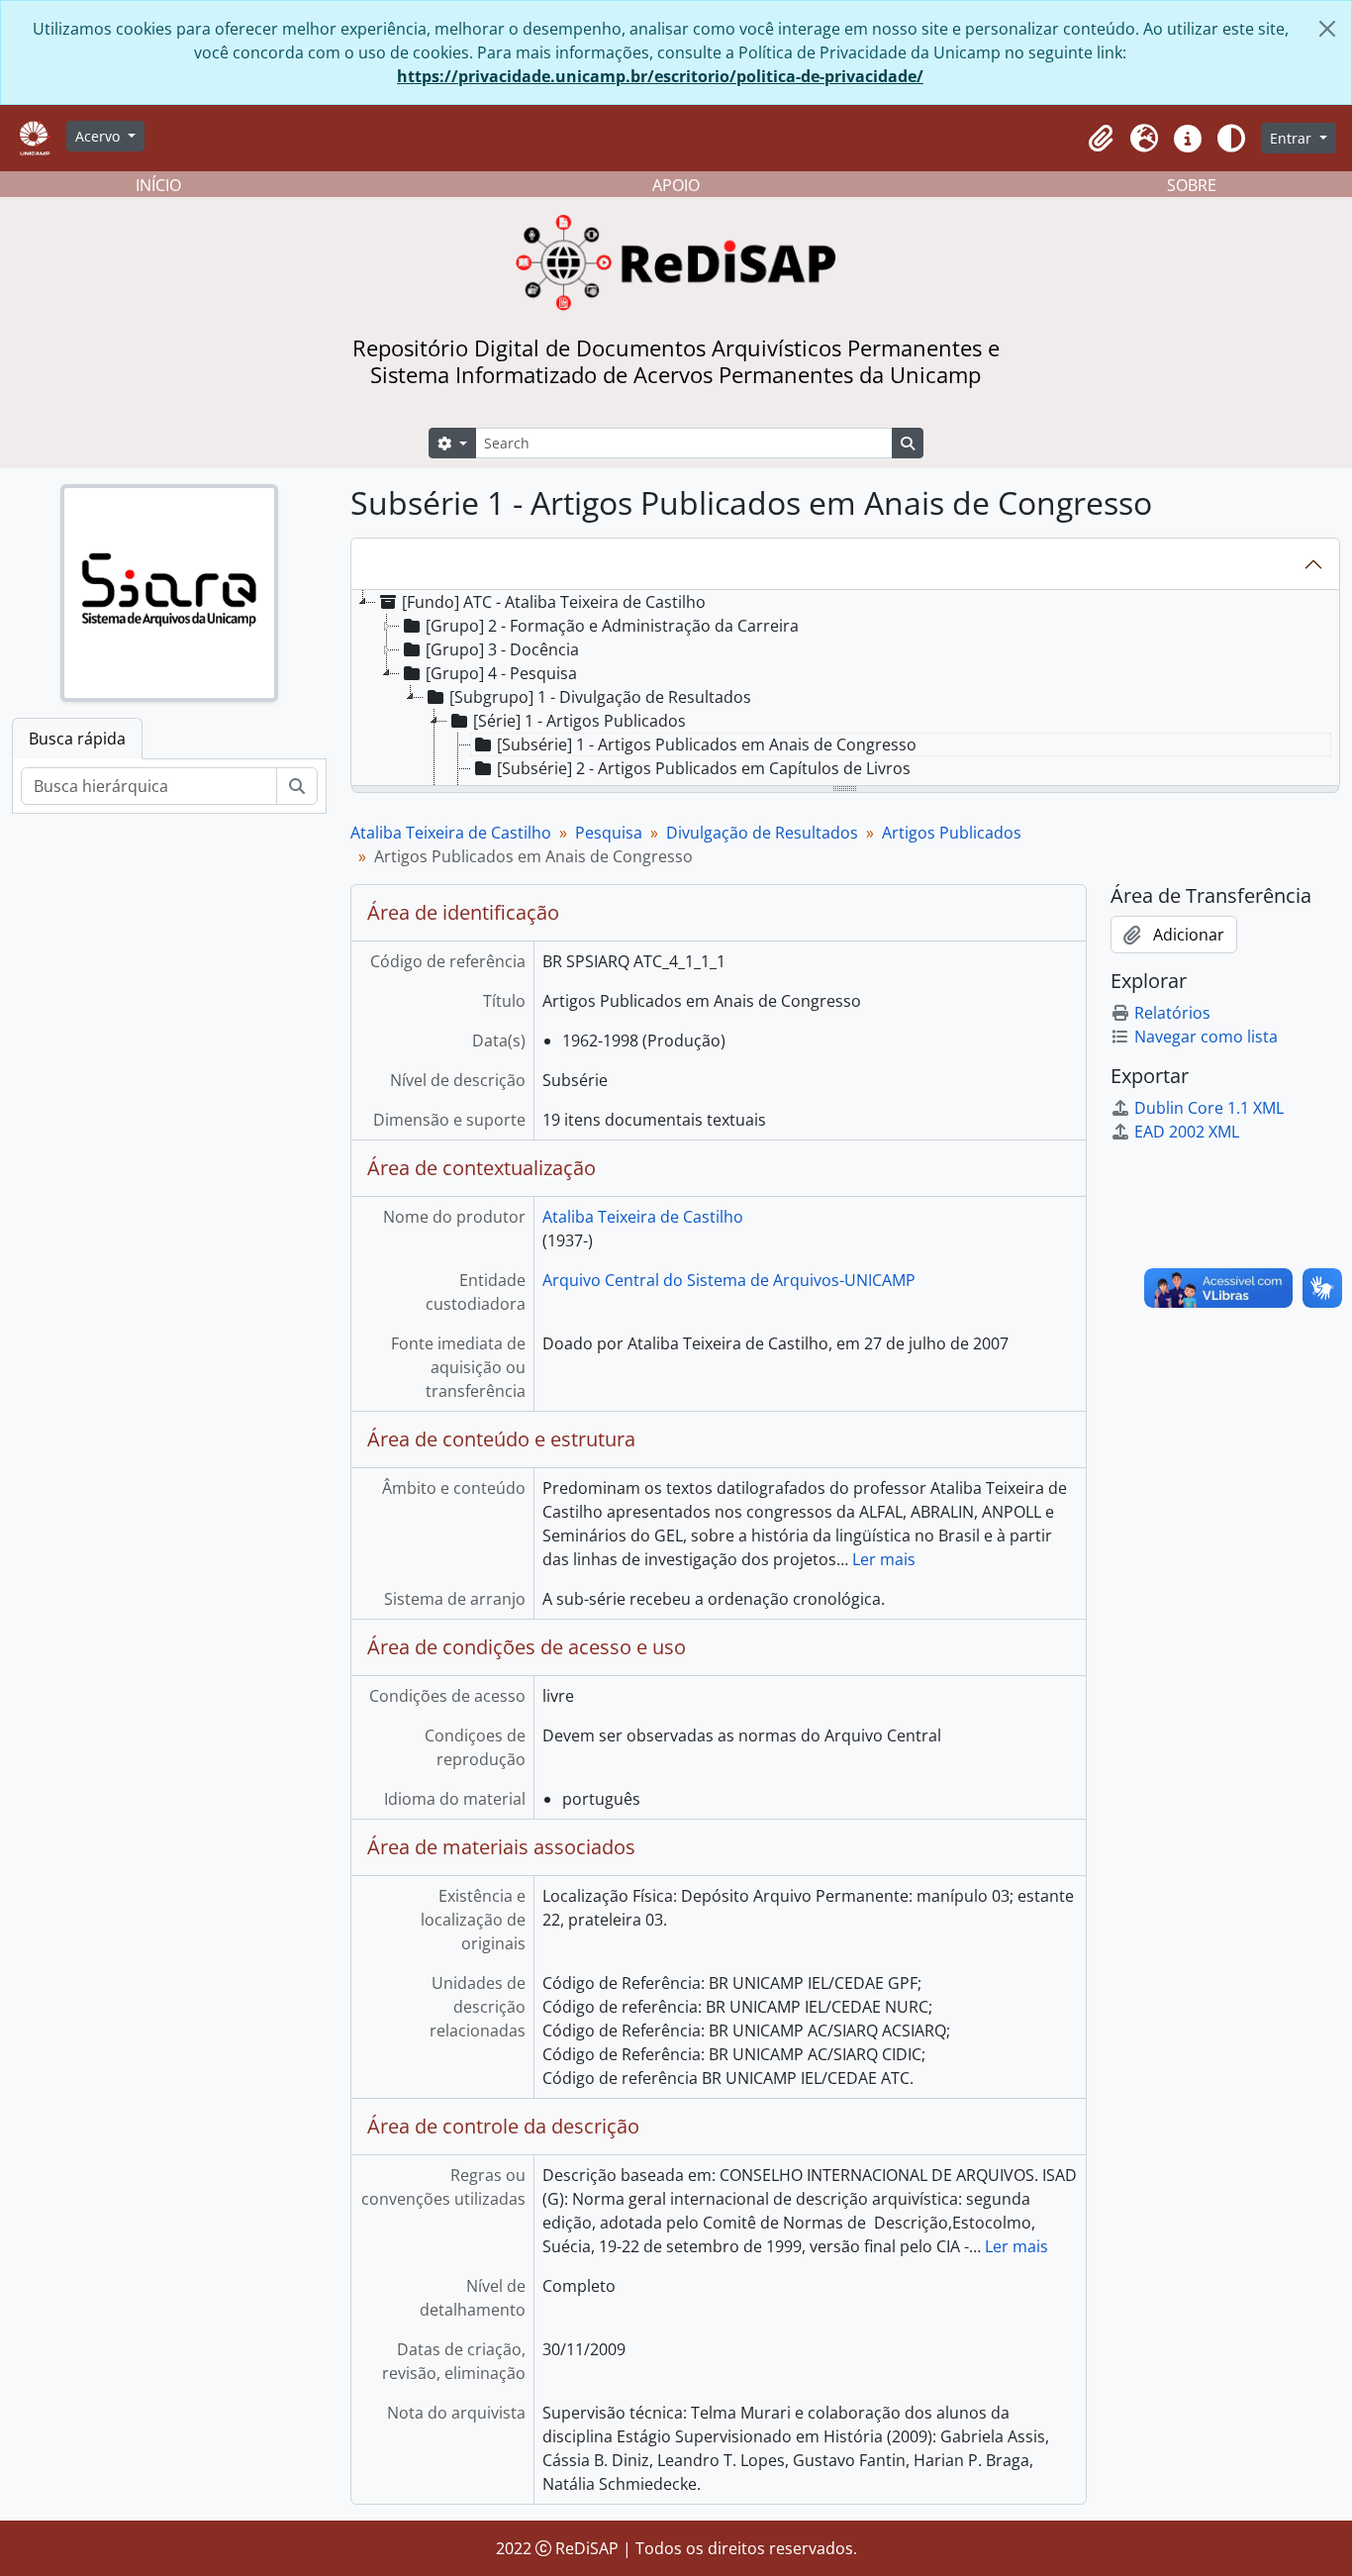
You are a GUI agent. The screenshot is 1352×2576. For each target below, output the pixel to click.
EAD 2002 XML (1187, 1132)
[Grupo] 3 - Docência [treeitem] (502, 649)
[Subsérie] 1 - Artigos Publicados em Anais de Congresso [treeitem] (707, 744)
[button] (1101, 139)
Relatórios (1172, 1013)
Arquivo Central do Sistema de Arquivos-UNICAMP (729, 1280)
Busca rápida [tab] (77, 739)
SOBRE (1192, 185)
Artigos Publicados (952, 833)
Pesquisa (609, 833)
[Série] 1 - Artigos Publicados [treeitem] (579, 721)
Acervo (99, 136)
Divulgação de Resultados (762, 833)
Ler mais (884, 1559)
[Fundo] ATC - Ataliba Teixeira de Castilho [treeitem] (554, 602)
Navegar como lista (1206, 1037)
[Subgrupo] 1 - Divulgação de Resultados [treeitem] (600, 697)
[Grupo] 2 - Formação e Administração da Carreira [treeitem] (612, 626)
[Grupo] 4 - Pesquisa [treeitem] (501, 673)
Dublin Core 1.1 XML (1209, 1108)
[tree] (846, 689)
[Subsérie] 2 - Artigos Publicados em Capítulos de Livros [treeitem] (704, 768)
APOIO (676, 185)
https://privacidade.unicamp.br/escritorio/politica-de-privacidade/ (660, 76)
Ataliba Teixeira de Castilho (451, 833)
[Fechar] (1327, 29)
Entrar (1293, 138)
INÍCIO (158, 185)
